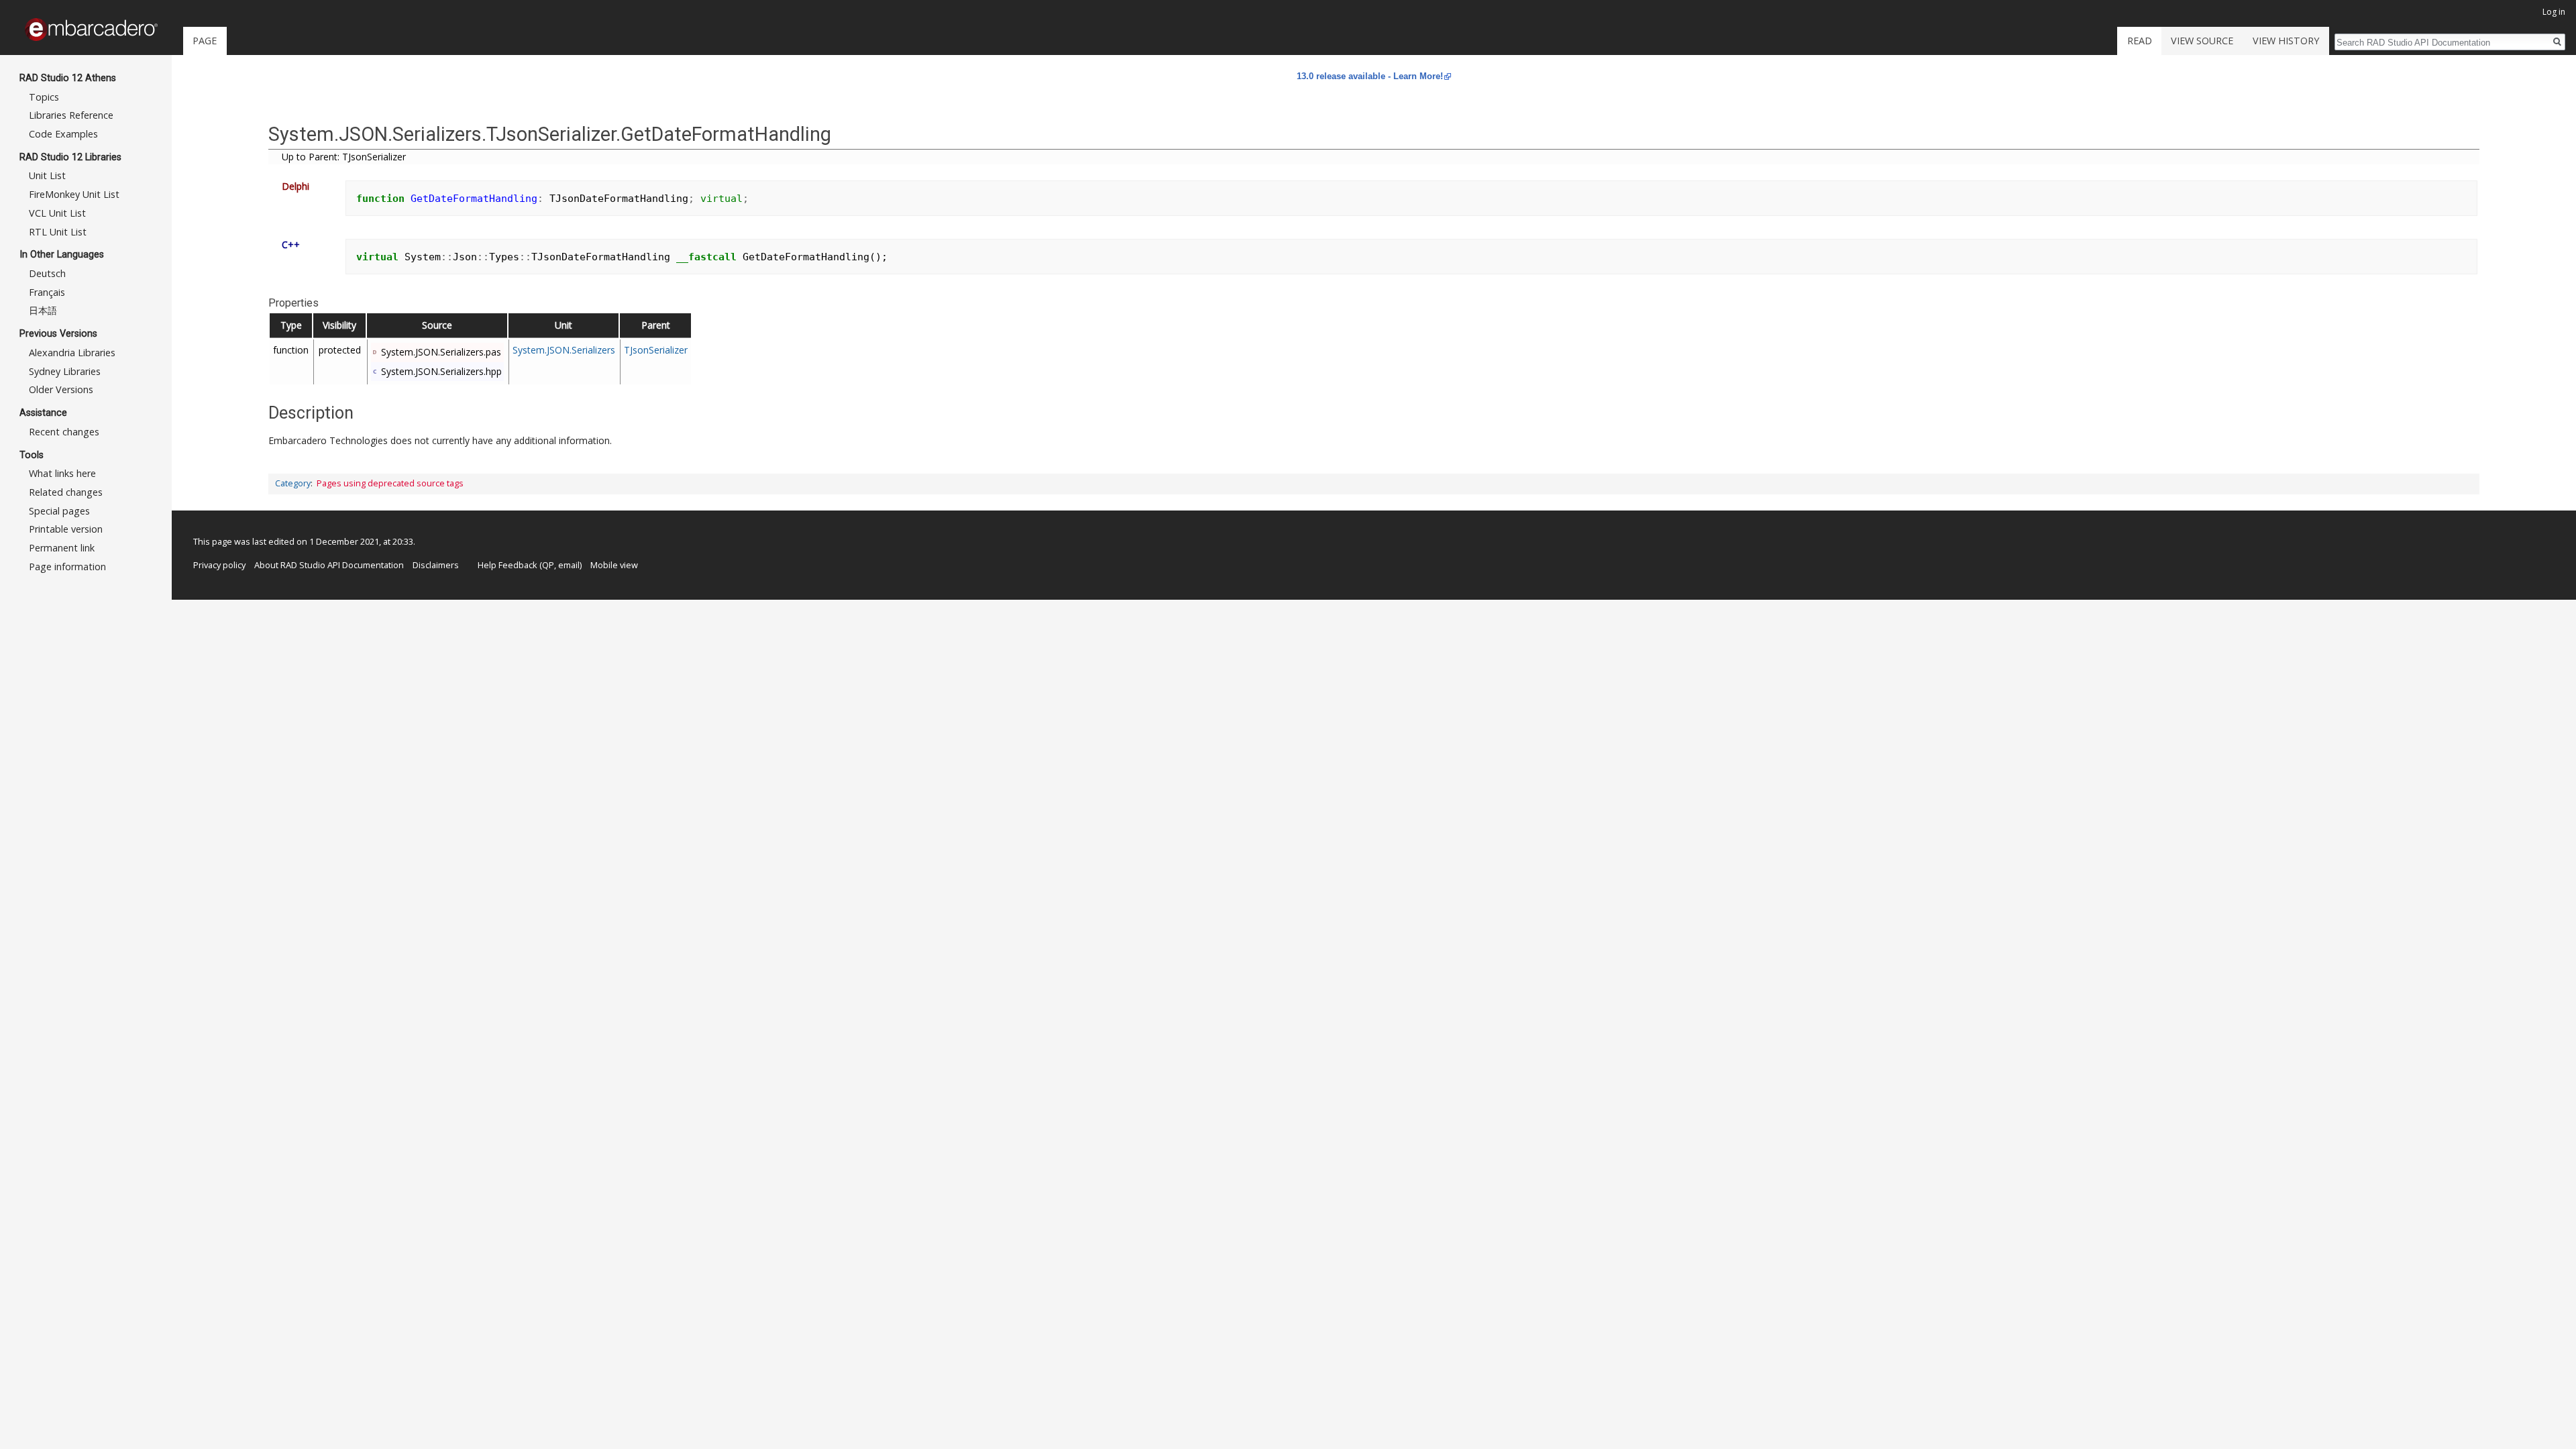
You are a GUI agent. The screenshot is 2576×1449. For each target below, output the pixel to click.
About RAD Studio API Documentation (329, 565)
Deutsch (47, 273)
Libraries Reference (71, 115)
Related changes (66, 492)
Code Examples (63, 134)
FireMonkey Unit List (74, 194)
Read (2140, 41)
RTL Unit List (58, 232)
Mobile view (614, 565)
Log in (2554, 12)
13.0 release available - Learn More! (1370, 76)
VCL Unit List (57, 213)
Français (47, 292)
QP (548, 565)
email (569, 565)
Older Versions (61, 389)
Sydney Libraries (65, 371)
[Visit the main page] (91, 30)
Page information (67, 567)
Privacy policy (219, 565)
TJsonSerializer (656, 350)
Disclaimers (436, 565)
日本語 (43, 310)
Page (205, 41)
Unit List (47, 175)
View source (2202, 41)
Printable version (66, 529)
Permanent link (62, 548)
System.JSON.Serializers (564, 350)
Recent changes (64, 432)
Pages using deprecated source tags (390, 483)
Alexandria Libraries (72, 353)
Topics (44, 97)
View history (2286, 41)
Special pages (59, 511)
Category (293, 483)
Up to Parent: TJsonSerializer (344, 157)
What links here (62, 473)
